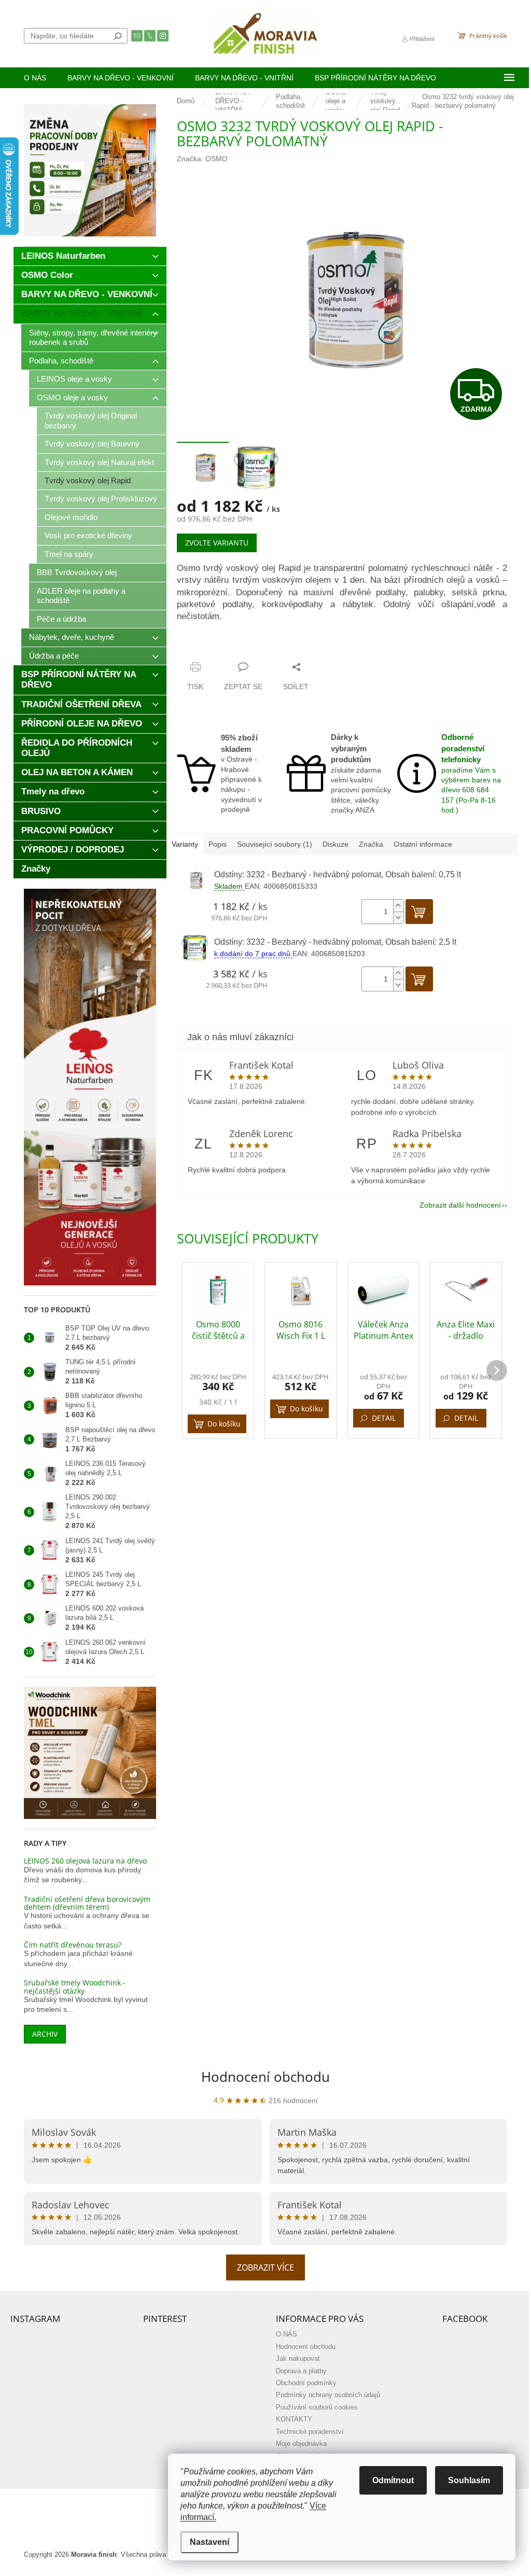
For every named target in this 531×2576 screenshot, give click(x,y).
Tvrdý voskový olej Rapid (88, 480)
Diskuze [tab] (336, 844)
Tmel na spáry (69, 554)
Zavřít (228, 647)
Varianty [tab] (185, 844)
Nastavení (209, 2542)
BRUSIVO (41, 811)
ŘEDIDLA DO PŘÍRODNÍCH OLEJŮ (77, 748)
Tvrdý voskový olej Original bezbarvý (91, 420)
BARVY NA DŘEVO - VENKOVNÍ (87, 294)
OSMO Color (47, 275)
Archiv (45, 2034)
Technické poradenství (310, 2432)
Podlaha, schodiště (61, 361)
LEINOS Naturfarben (63, 256)
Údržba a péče (54, 656)
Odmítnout (393, 2480)
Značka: (202, 159)
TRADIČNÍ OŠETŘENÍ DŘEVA (81, 704)
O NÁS (287, 2334)
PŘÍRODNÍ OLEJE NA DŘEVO (82, 724)
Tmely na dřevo (53, 792)
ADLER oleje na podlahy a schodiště (81, 596)
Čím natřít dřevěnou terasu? (73, 1945)
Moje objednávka (301, 2444)
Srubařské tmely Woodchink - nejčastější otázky (75, 1987)
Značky (36, 869)
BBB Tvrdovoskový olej (77, 572)
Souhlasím (469, 2480)
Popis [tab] (218, 844)
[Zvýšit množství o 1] (398, 906)
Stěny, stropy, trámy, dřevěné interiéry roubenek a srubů (93, 337)
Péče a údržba (61, 619)
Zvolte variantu (217, 543)
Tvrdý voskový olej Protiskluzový (101, 499)
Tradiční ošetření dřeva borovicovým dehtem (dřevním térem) (87, 1903)
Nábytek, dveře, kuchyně (72, 637)
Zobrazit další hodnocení (460, 1205)
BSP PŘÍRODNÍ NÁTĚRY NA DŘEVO (79, 680)
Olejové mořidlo (71, 517)
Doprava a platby (301, 2371)
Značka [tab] (371, 844)
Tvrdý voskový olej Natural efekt (99, 462)
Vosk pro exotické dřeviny (88, 535)
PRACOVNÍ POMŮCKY (67, 830)
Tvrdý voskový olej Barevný (92, 444)
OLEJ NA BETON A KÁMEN (77, 772)
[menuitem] (35, 78)
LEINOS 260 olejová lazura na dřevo (85, 1861)
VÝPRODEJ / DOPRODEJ (73, 850)
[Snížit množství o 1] (398, 918)
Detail (384, 1418)
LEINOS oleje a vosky (74, 379)
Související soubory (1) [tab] (275, 844)
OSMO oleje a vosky (72, 397)
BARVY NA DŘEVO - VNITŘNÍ (82, 313)
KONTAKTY (294, 2419)
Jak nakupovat (298, 2359)
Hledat (118, 36)
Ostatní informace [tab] (423, 844)
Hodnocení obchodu (265, 2077)
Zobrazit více (265, 2267)
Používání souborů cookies (317, 2407)
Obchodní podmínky (306, 2383)
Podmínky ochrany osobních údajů (328, 2395)
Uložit (198, 647)
